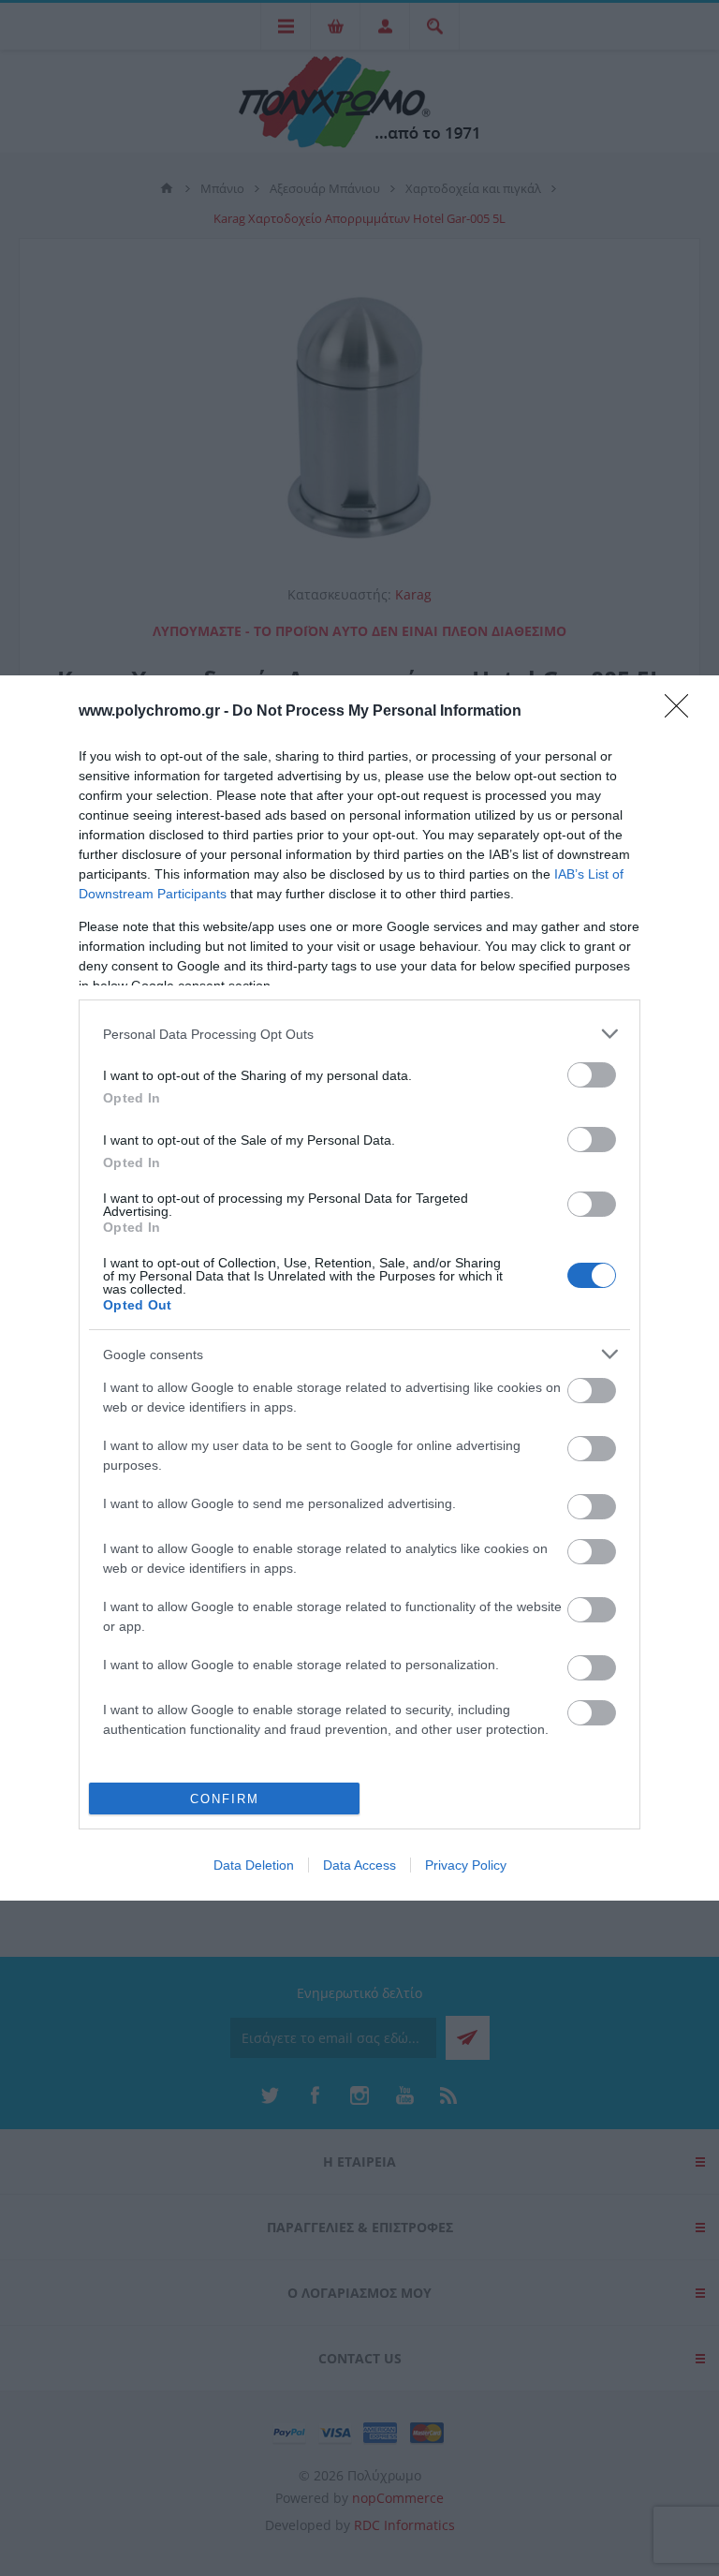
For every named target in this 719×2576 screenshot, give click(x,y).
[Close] (682, 712)
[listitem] (359, 1034)
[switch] (592, 1075)
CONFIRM (225, 1799)
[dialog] (359, 1288)
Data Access (359, 1865)
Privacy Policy (466, 1865)
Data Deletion (254, 1865)
